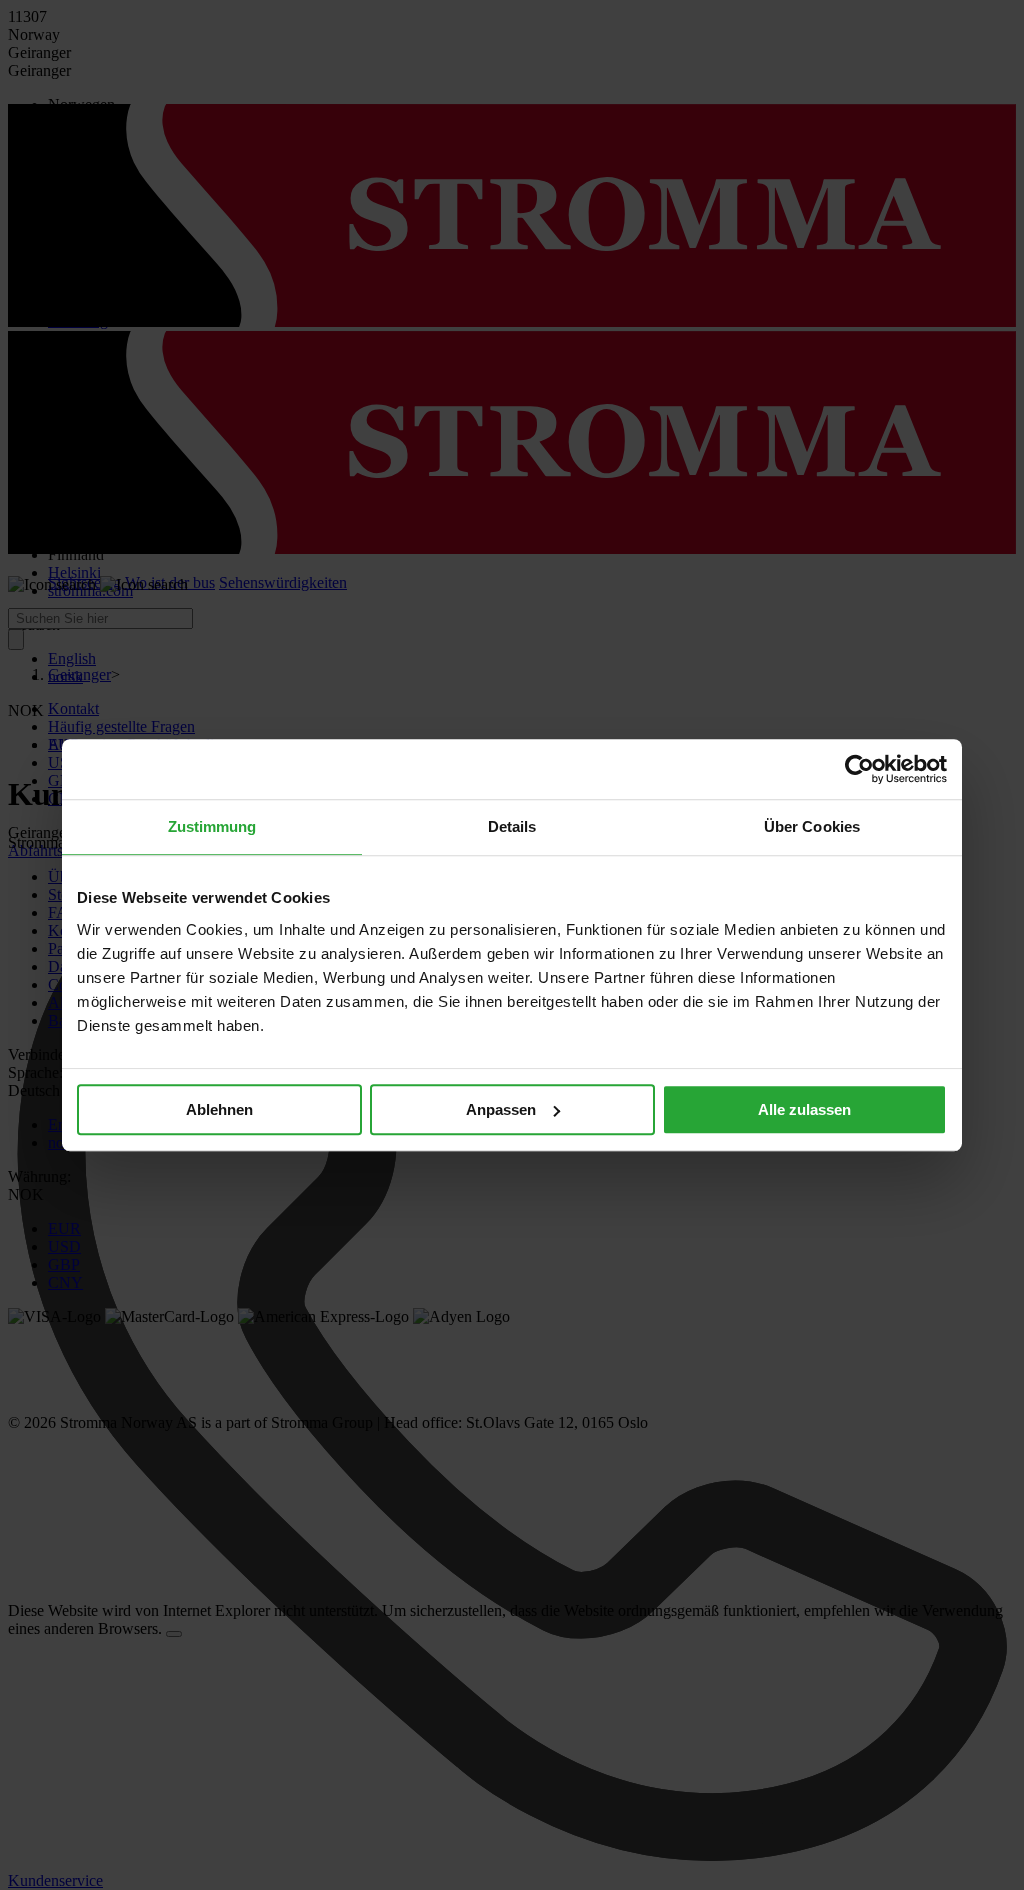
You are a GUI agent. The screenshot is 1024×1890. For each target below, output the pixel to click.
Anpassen (501, 1109)
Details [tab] (512, 826)
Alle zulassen (804, 1109)
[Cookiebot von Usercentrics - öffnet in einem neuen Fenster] (859, 769)
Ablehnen (219, 1109)
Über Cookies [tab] (812, 826)
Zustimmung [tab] (212, 826)
